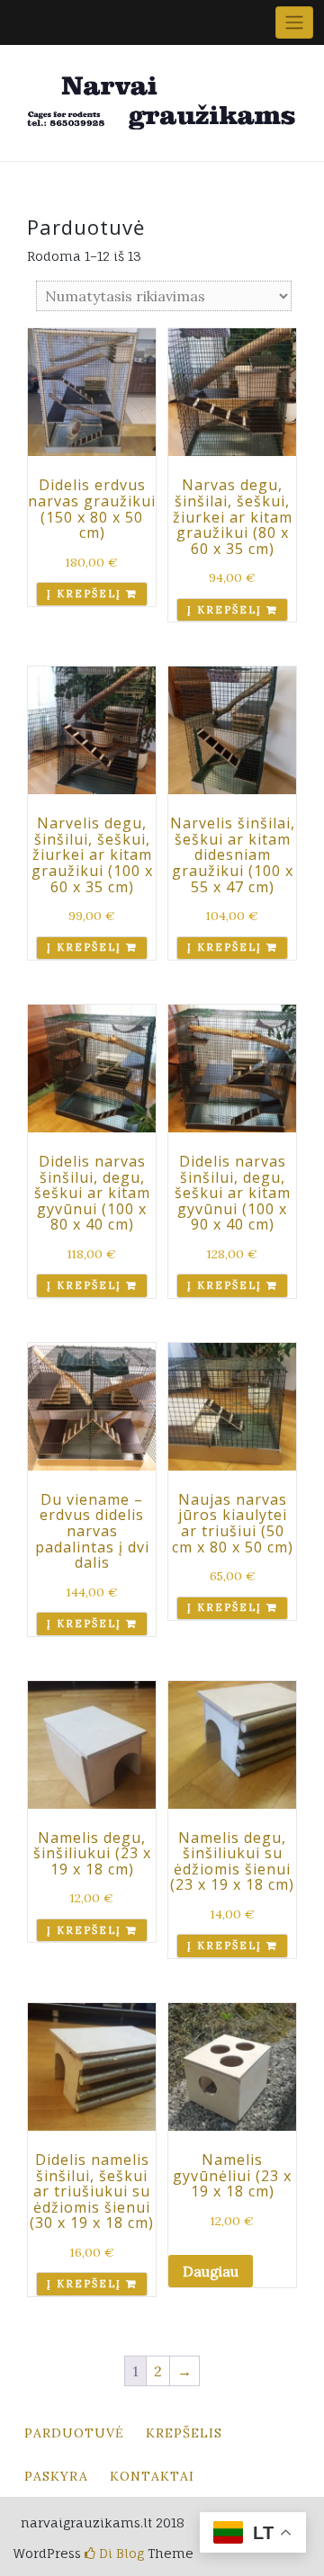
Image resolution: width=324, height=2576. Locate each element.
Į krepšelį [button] (84, 594)
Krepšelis (184, 2433)
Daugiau (211, 2271)
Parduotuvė (74, 2433)
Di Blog (120, 2553)
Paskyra (56, 2476)
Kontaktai (152, 2476)
